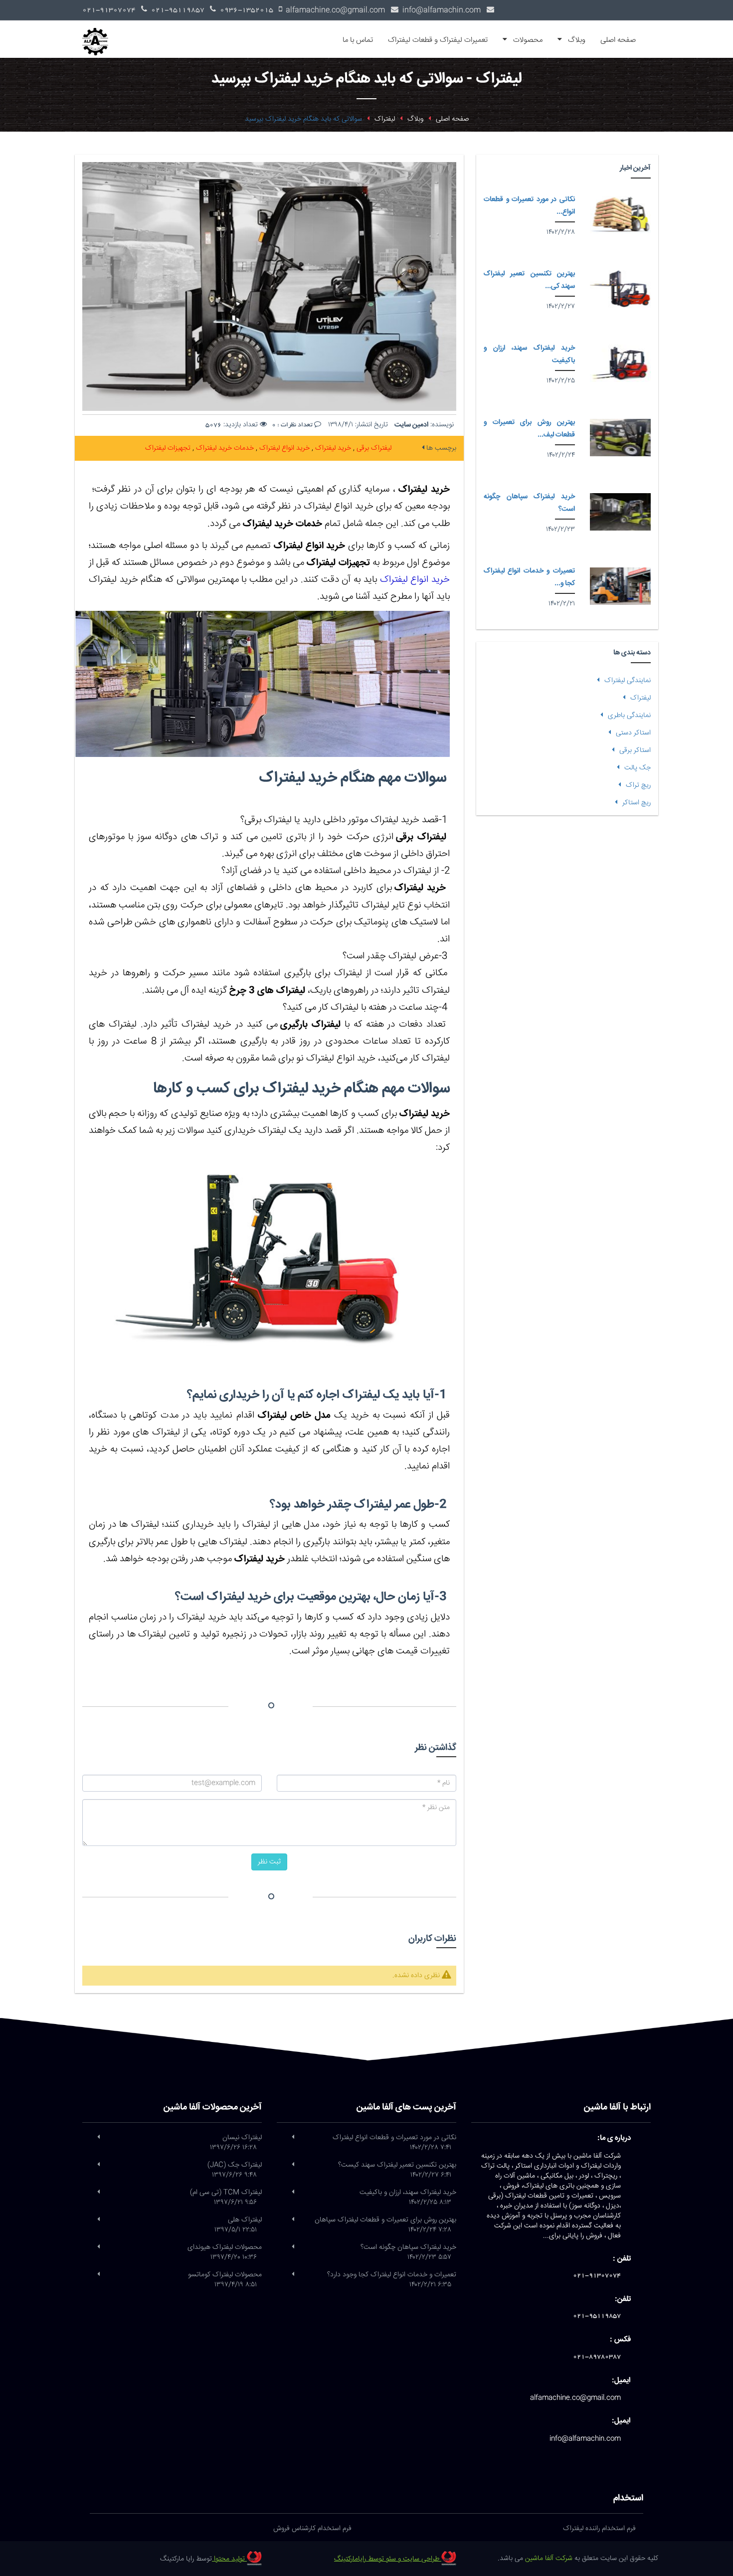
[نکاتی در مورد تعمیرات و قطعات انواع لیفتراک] (620, 215)
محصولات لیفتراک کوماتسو (225, 2280)
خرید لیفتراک (332, 448)
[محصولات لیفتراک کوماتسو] (98, 2275)
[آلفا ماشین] (99, 33)
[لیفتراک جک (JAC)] (98, 2165)
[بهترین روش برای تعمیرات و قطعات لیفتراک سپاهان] (620, 438)
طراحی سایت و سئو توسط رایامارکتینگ (388, 2559)
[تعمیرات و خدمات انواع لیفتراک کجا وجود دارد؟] (620, 586)
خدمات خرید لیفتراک (224, 448)
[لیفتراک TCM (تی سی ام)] (98, 2193)
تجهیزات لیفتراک (168, 448)
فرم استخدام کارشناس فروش (312, 2529)
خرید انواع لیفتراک (283, 448)
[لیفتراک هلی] (98, 2220)
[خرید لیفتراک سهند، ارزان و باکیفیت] (620, 363)
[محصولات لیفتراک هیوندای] (98, 2247)
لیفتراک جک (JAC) (235, 2170)
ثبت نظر (269, 1862)
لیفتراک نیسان (236, 2143)
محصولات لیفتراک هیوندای (225, 2252)
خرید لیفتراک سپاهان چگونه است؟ (408, 2252)
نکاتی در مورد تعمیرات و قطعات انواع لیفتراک (394, 2143)
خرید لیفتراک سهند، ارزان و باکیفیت (408, 2198)
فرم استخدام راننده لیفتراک (599, 2529)
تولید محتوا (229, 2559)
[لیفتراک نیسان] (98, 2138)
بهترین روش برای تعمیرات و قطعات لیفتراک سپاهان (385, 2225)
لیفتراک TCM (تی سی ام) (226, 2198)
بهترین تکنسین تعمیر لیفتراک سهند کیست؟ (397, 2170)
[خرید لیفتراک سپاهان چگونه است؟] (620, 512)
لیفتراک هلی (238, 2225)
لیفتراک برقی (373, 448)
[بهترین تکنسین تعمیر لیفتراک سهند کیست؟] (620, 289)
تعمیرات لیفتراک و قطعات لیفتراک (438, 40)
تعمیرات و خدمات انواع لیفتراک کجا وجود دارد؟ (392, 2280)
